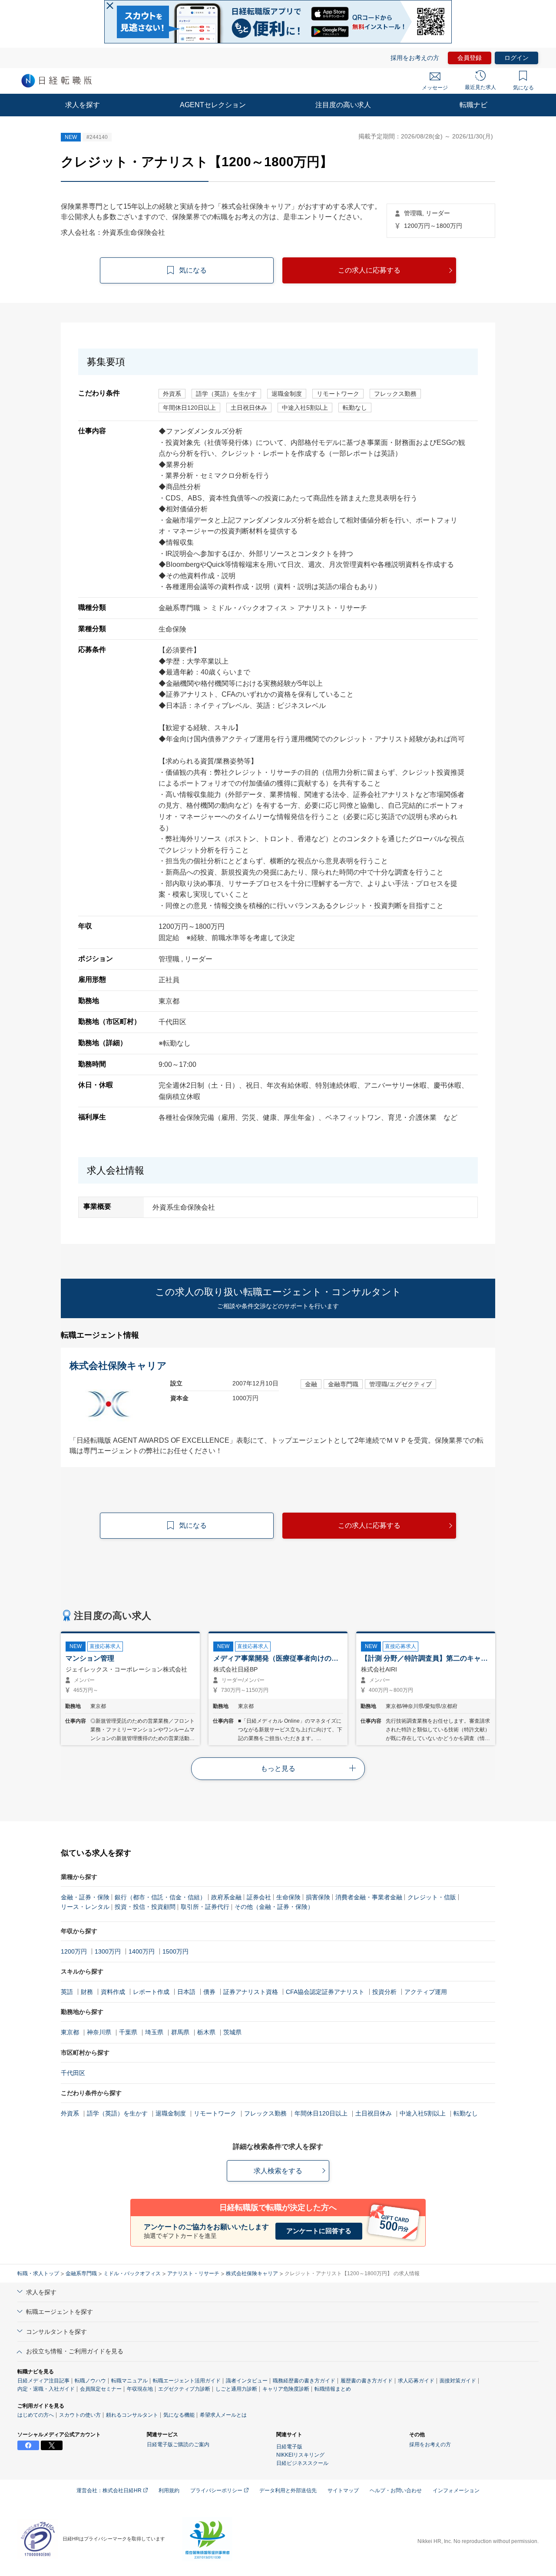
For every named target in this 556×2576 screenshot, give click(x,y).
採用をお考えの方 (415, 58)
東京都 (70, 2032)
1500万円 (175, 1951)
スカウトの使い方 (80, 2415)
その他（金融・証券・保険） (274, 1907)
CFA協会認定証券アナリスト (325, 1992)
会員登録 (470, 58)
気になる (523, 88)
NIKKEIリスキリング (300, 2455)
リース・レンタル (85, 1907)
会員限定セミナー (101, 2389)
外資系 (70, 2113)
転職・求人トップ (38, 2273)
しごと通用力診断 (236, 2389)
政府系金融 (226, 1897)
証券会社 (259, 1897)
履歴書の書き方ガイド (367, 2381)
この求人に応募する (369, 270)
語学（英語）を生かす (117, 2113)
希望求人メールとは (223, 2415)
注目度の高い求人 (343, 105)
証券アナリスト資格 (251, 1992)
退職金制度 (171, 2113)
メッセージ (435, 88)
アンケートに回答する (319, 2231)
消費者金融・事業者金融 (369, 1897)
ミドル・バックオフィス (132, 2273)
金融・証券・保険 (85, 1897)
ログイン (516, 58)
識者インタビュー (247, 2381)
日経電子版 (289, 2447)
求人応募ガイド (416, 2381)
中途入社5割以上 (423, 2113)
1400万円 (142, 1951)
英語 (67, 1992)
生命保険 (288, 1897)
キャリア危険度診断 (286, 2389)
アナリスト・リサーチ (193, 2273)
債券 (209, 1992)
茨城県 (232, 2032)
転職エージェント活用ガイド (187, 2381)
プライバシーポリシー (217, 2490)
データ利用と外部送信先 (288, 2490)
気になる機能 (179, 2415)
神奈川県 (99, 2032)
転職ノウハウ (90, 2381)
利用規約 (169, 2490)
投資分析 (384, 1992)
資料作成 (113, 1992)
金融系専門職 (81, 2273)
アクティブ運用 (426, 1992)
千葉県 (128, 2032)
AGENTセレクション (213, 105)
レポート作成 (151, 1992)
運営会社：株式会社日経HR (110, 2490)
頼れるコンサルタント (132, 2415)
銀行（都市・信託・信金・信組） (160, 1897)
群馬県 (180, 2032)
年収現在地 (140, 2389)
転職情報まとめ (333, 2389)
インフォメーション (456, 2490)
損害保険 (318, 1897)
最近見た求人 (480, 87)
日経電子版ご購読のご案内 (178, 2444)
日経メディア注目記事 (43, 2381)
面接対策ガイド (458, 2381)
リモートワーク (215, 2113)
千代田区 (73, 2073)
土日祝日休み (374, 2113)
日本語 (186, 1992)
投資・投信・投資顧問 (145, 1907)
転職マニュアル (129, 2381)
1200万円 (74, 1951)
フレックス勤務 (265, 2113)
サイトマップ (343, 2490)
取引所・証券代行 (205, 1907)
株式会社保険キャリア (252, 2273)
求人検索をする (278, 2171)
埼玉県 (154, 2032)
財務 (87, 1992)
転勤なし (466, 2113)
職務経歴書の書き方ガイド (304, 2381)
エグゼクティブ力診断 (184, 2389)
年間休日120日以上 (321, 2113)
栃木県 (206, 2032)
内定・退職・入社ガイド (46, 2389)
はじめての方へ (36, 2415)
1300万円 (108, 1951)
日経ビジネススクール (302, 2463)
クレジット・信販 (432, 1897)
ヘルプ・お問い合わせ (396, 2490)
